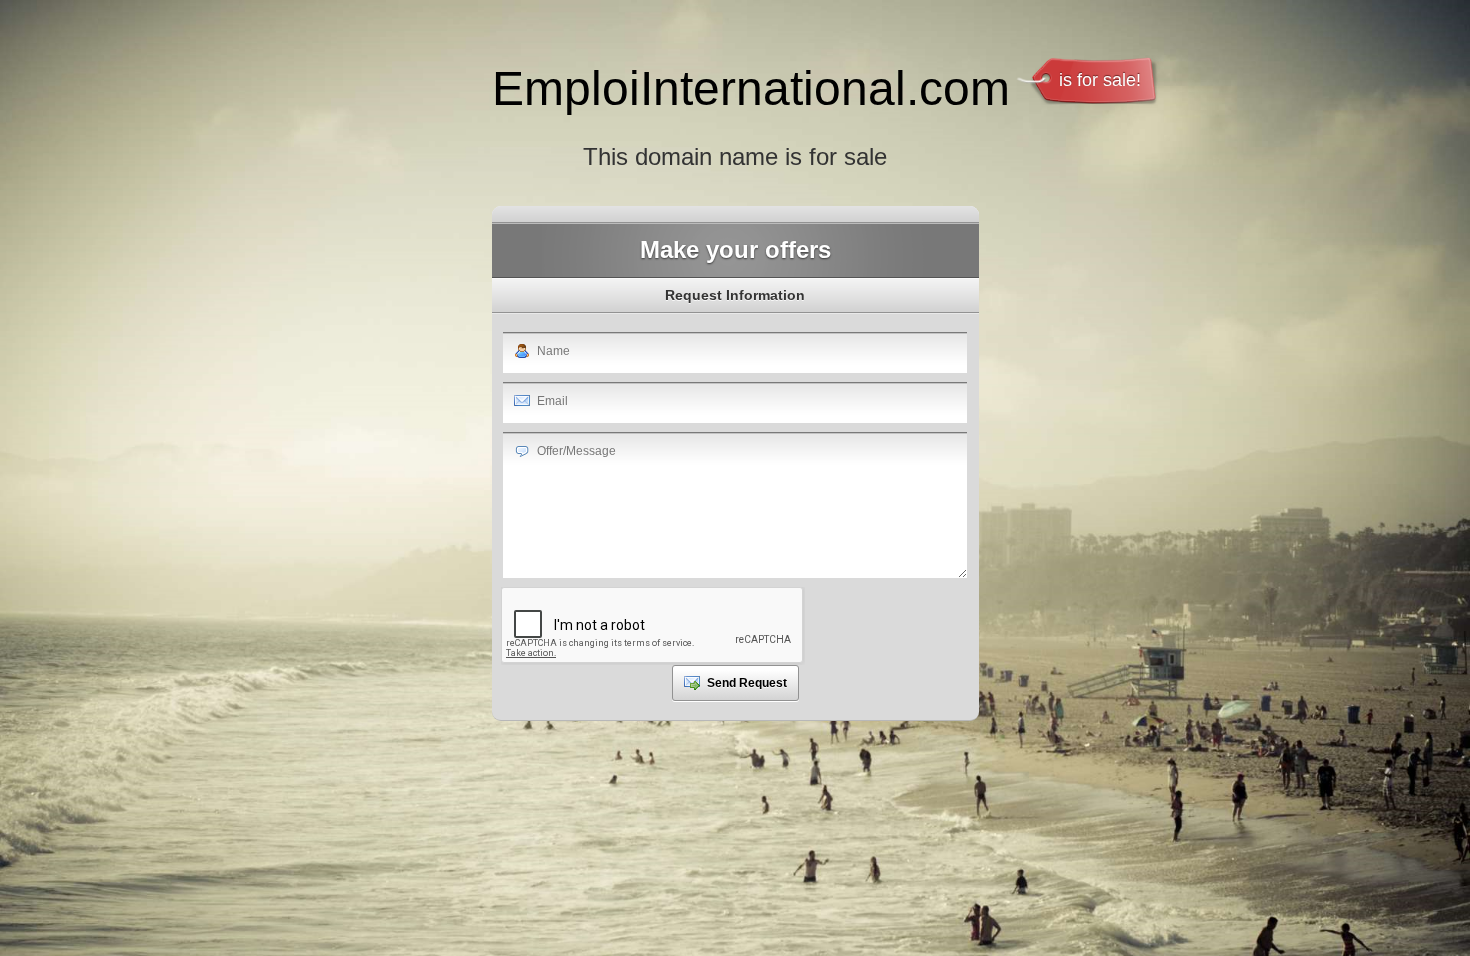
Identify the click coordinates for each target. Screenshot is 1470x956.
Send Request (747, 683)
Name (553, 351)
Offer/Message (576, 451)
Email (552, 401)
